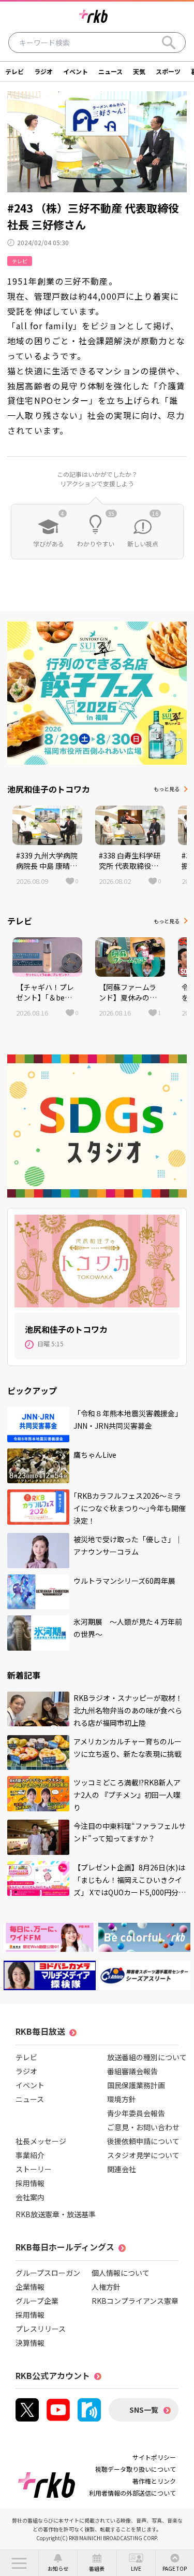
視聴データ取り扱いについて (136, 2469)
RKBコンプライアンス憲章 (135, 2301)
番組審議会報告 (132, 2071)
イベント (76, 71)
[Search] (169, 43)
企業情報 (30, 2287)
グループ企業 (37, 2301)
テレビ (14, 71)
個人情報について (121, 2273)
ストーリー (34, 2169)
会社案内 (30, 2197)
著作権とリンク (154, 2481)
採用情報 (30, 2183)
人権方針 (106, 2287)
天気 (139, 71)
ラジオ (43, 71)
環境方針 (122, 2099)
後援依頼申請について (143, 2141)
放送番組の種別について (147, 2057)
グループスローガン (48, 2273)
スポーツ (168, 71)
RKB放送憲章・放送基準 (56, 2214)
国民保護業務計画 (136, 2085)
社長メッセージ (41, 2141)
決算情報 (30, 2343)
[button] (19, 2563)
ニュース (110, 71)
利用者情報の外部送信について (132, 2493)
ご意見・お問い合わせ (143, 2127)
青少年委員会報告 (136, 2113)
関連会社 (122, 2169)
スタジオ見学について (143, 2155)
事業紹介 (30, 2155)
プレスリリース (41, 2329)
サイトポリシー (154, 2457)
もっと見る (167, 789)
